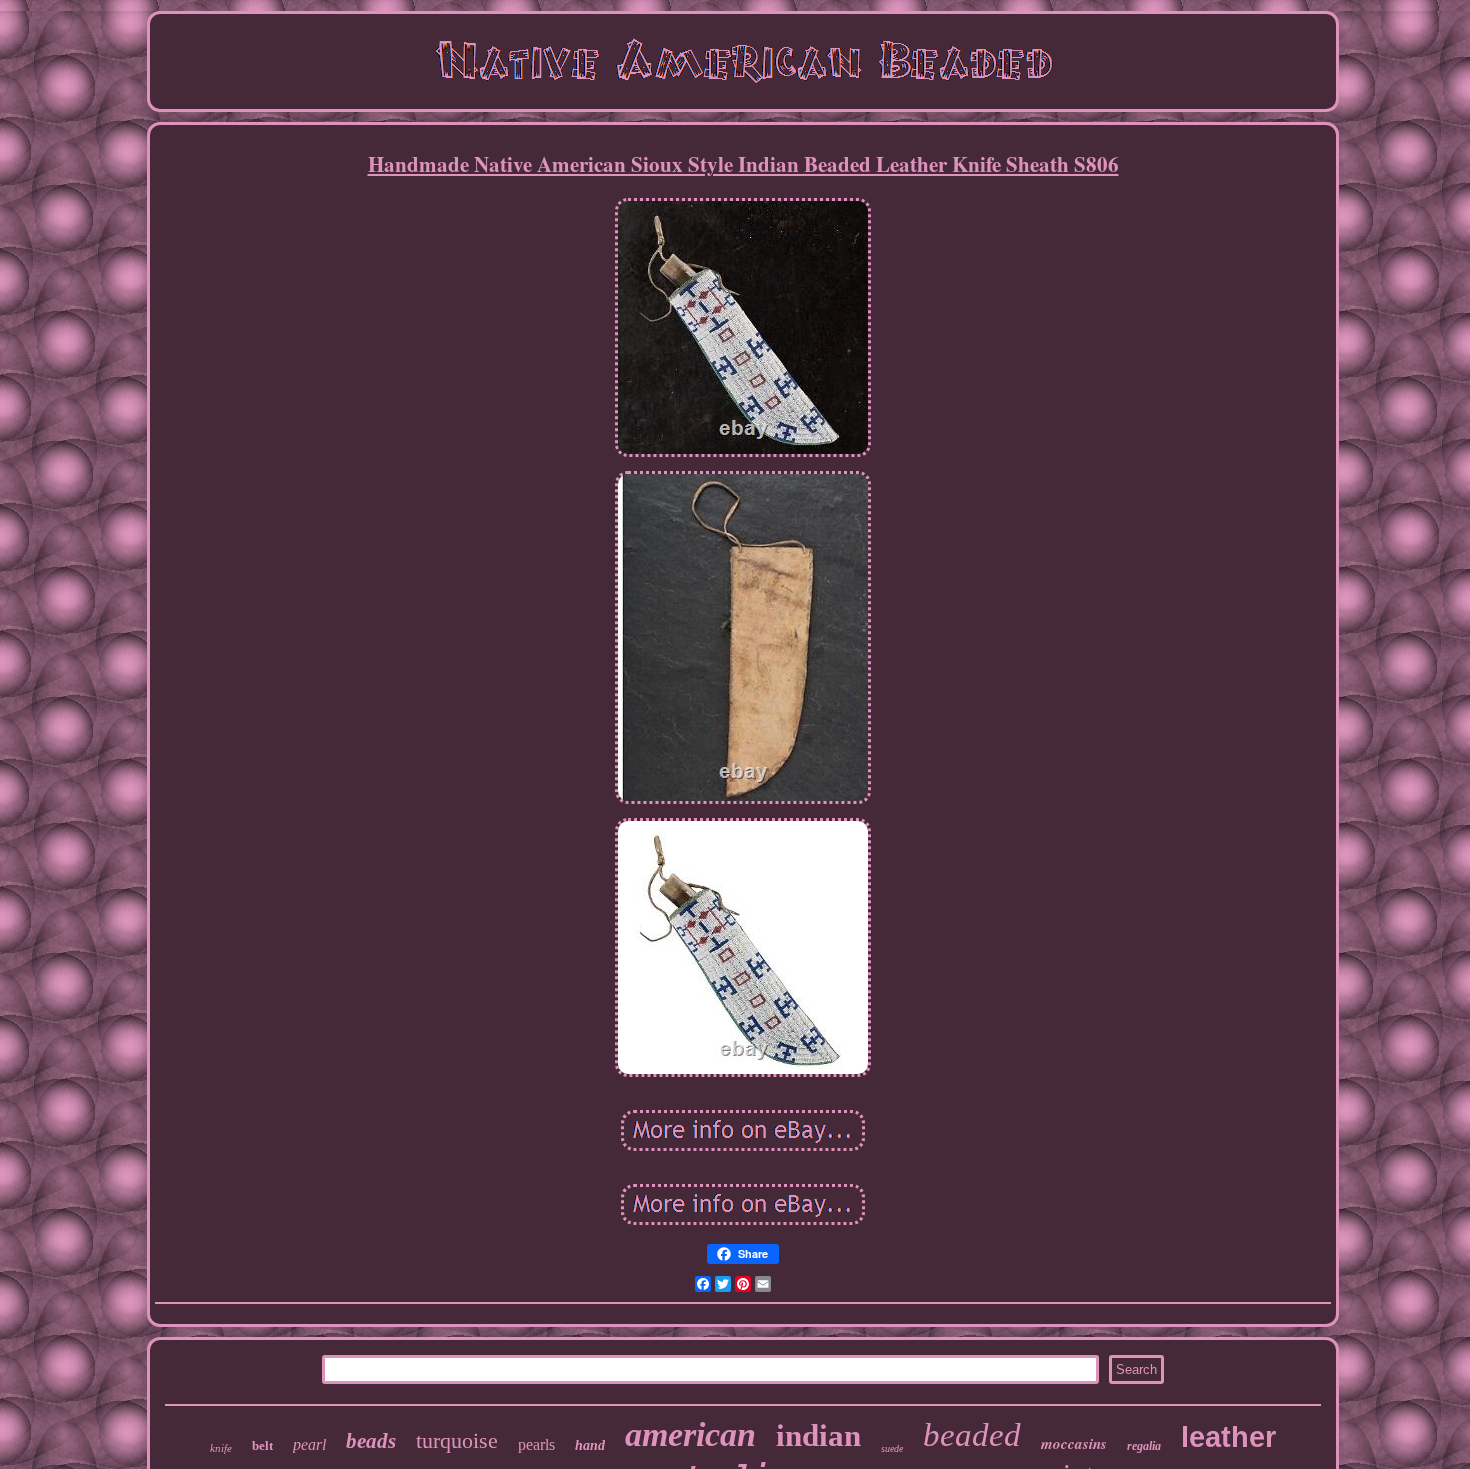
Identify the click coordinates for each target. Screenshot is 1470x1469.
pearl (309, 1444)
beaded (972, 1435)
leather (1228, 1437)
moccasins (1074, 1443)
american (690, 1434)
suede (892, 1448)
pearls (536, 1444)
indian (818, 1435)
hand (590, 1445)
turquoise (457, 1440)
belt (262, 1445)
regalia (1144, 1446)
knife (221, 1448)
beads (371, 1441)
